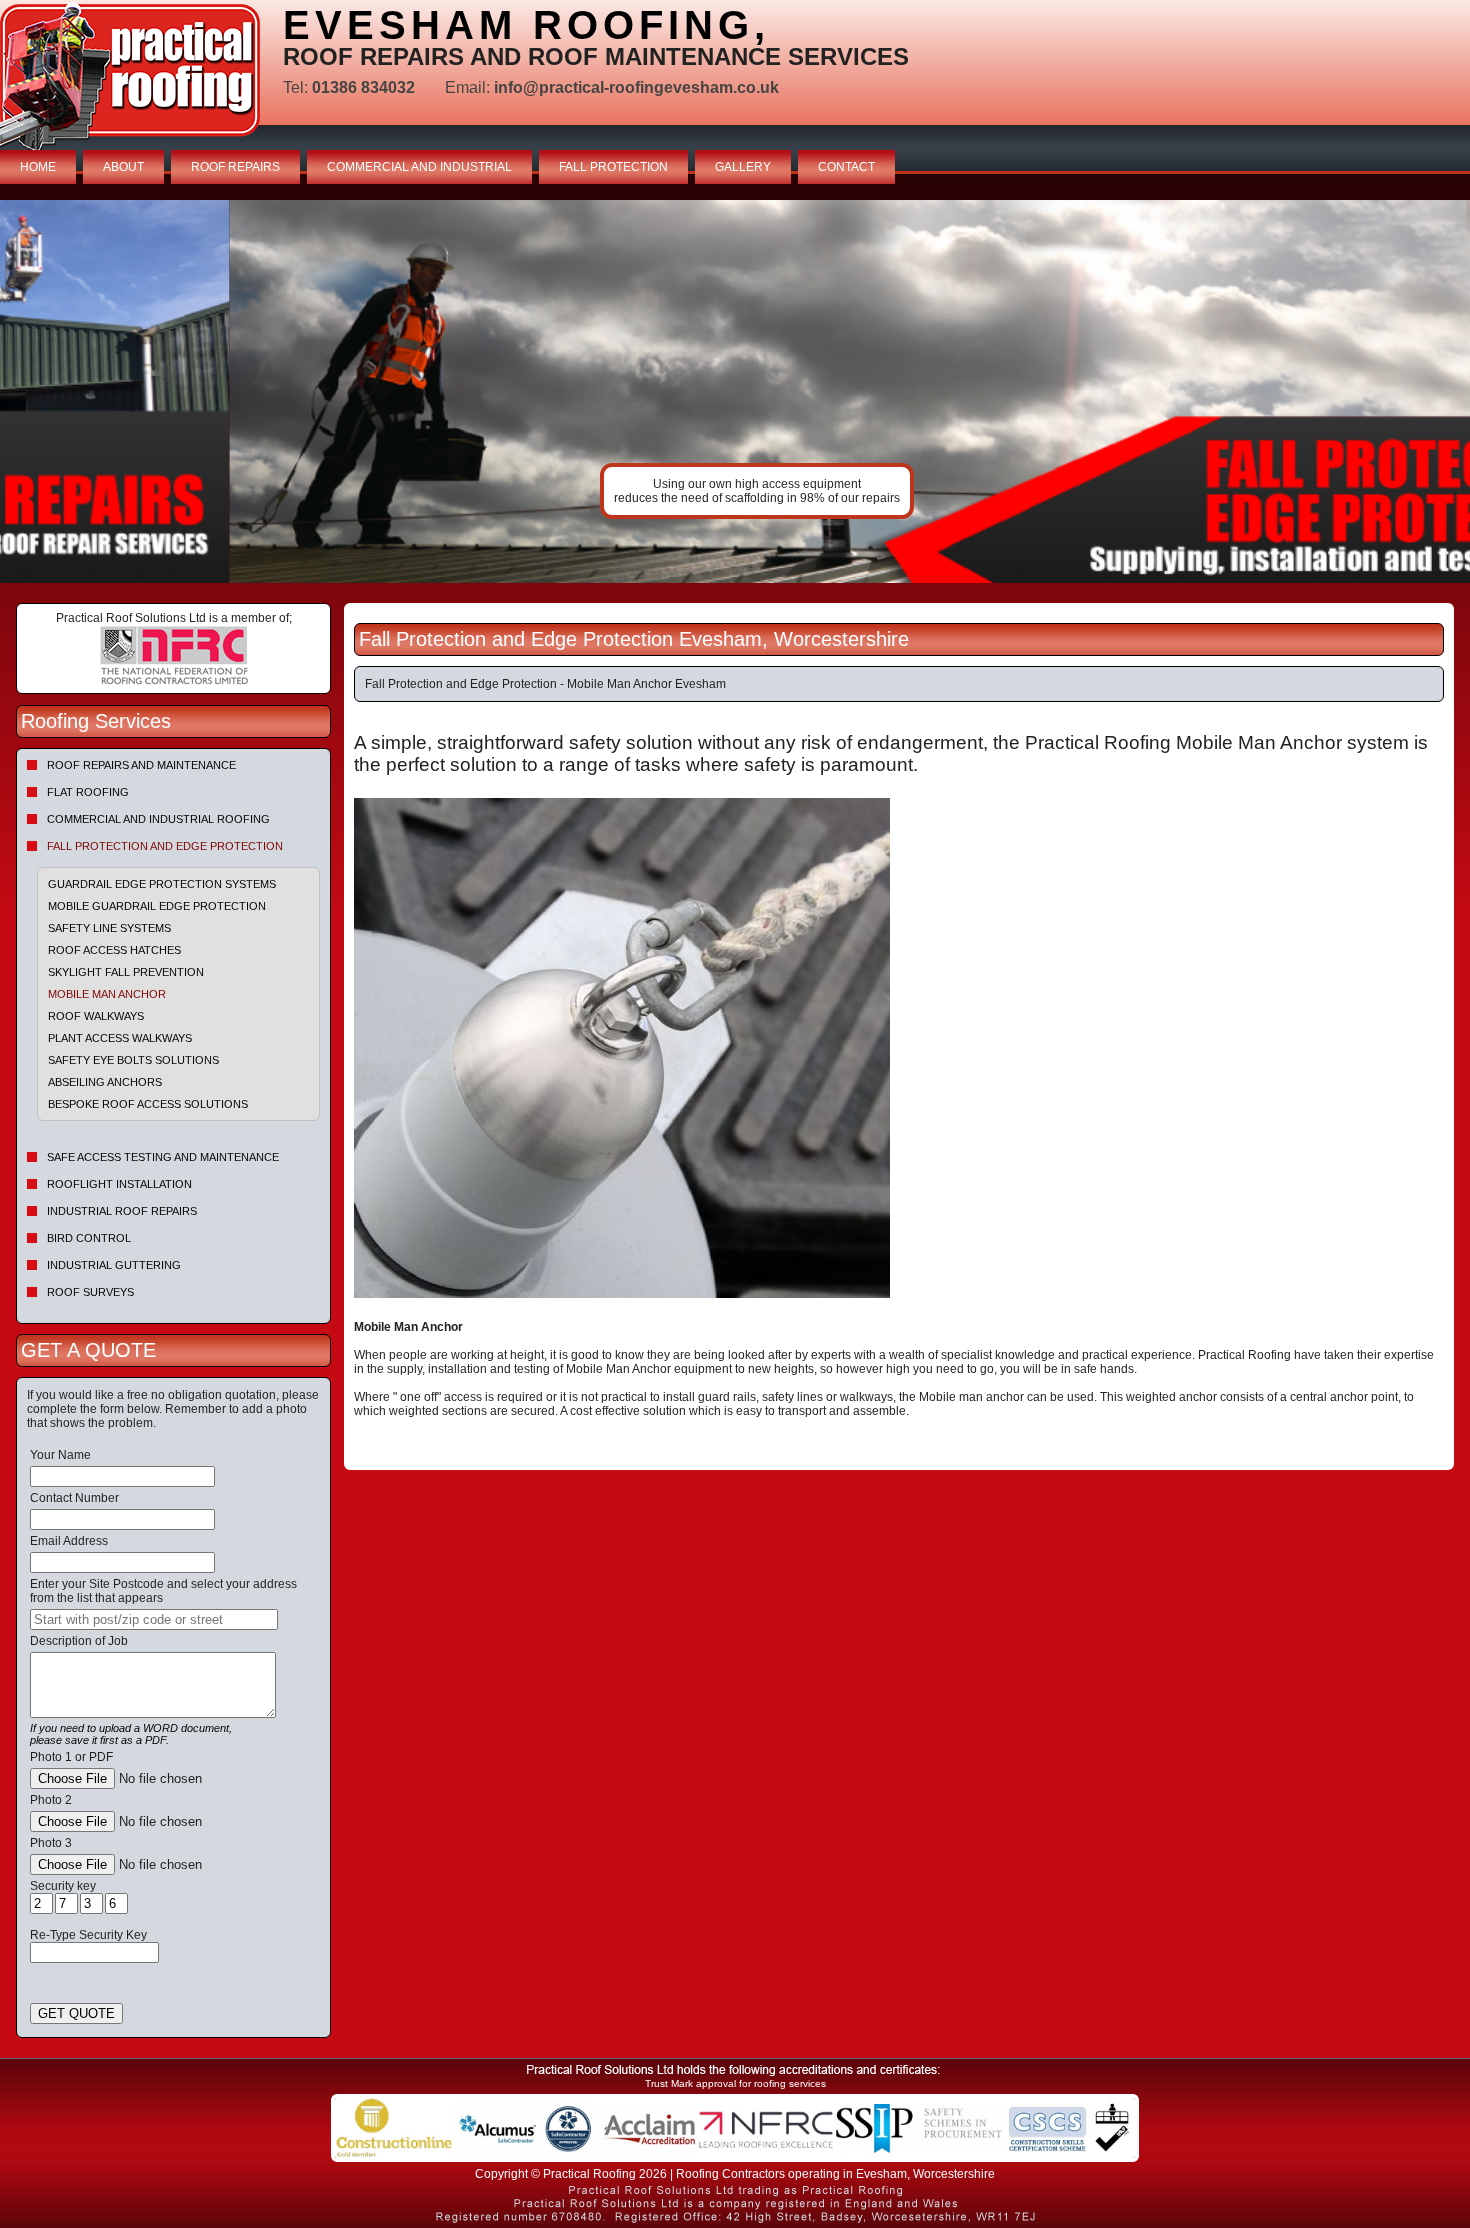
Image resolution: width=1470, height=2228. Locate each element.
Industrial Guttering (114, 1265)
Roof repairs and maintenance (141, 765)
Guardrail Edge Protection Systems (162, 884)
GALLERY (743, 167)
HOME (38, 167)
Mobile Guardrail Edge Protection (157, 906)
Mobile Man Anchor (107, 994)
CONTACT (846, 167)
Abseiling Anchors (105, 1082)
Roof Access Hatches (114, 950)
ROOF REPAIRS (235, 167)
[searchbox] (154, 1619)
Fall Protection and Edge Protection (165, 846)
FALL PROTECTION (613, 167)
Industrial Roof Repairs (122, 1211)
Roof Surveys (90, 1292)
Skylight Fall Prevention (126, 972)
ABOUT (123, 167)
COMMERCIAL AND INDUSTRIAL (419, 167)
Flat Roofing (88, 792)
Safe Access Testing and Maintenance (163, 1157)
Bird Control (89, 1238)
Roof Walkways (96, 1016)
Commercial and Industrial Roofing (158, 819)
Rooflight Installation (119, 1184)
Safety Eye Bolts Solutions (133, 1060)
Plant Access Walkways (120, 1038)
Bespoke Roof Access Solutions (148, 1104)
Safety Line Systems (109, 928)
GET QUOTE (76, 2013)
